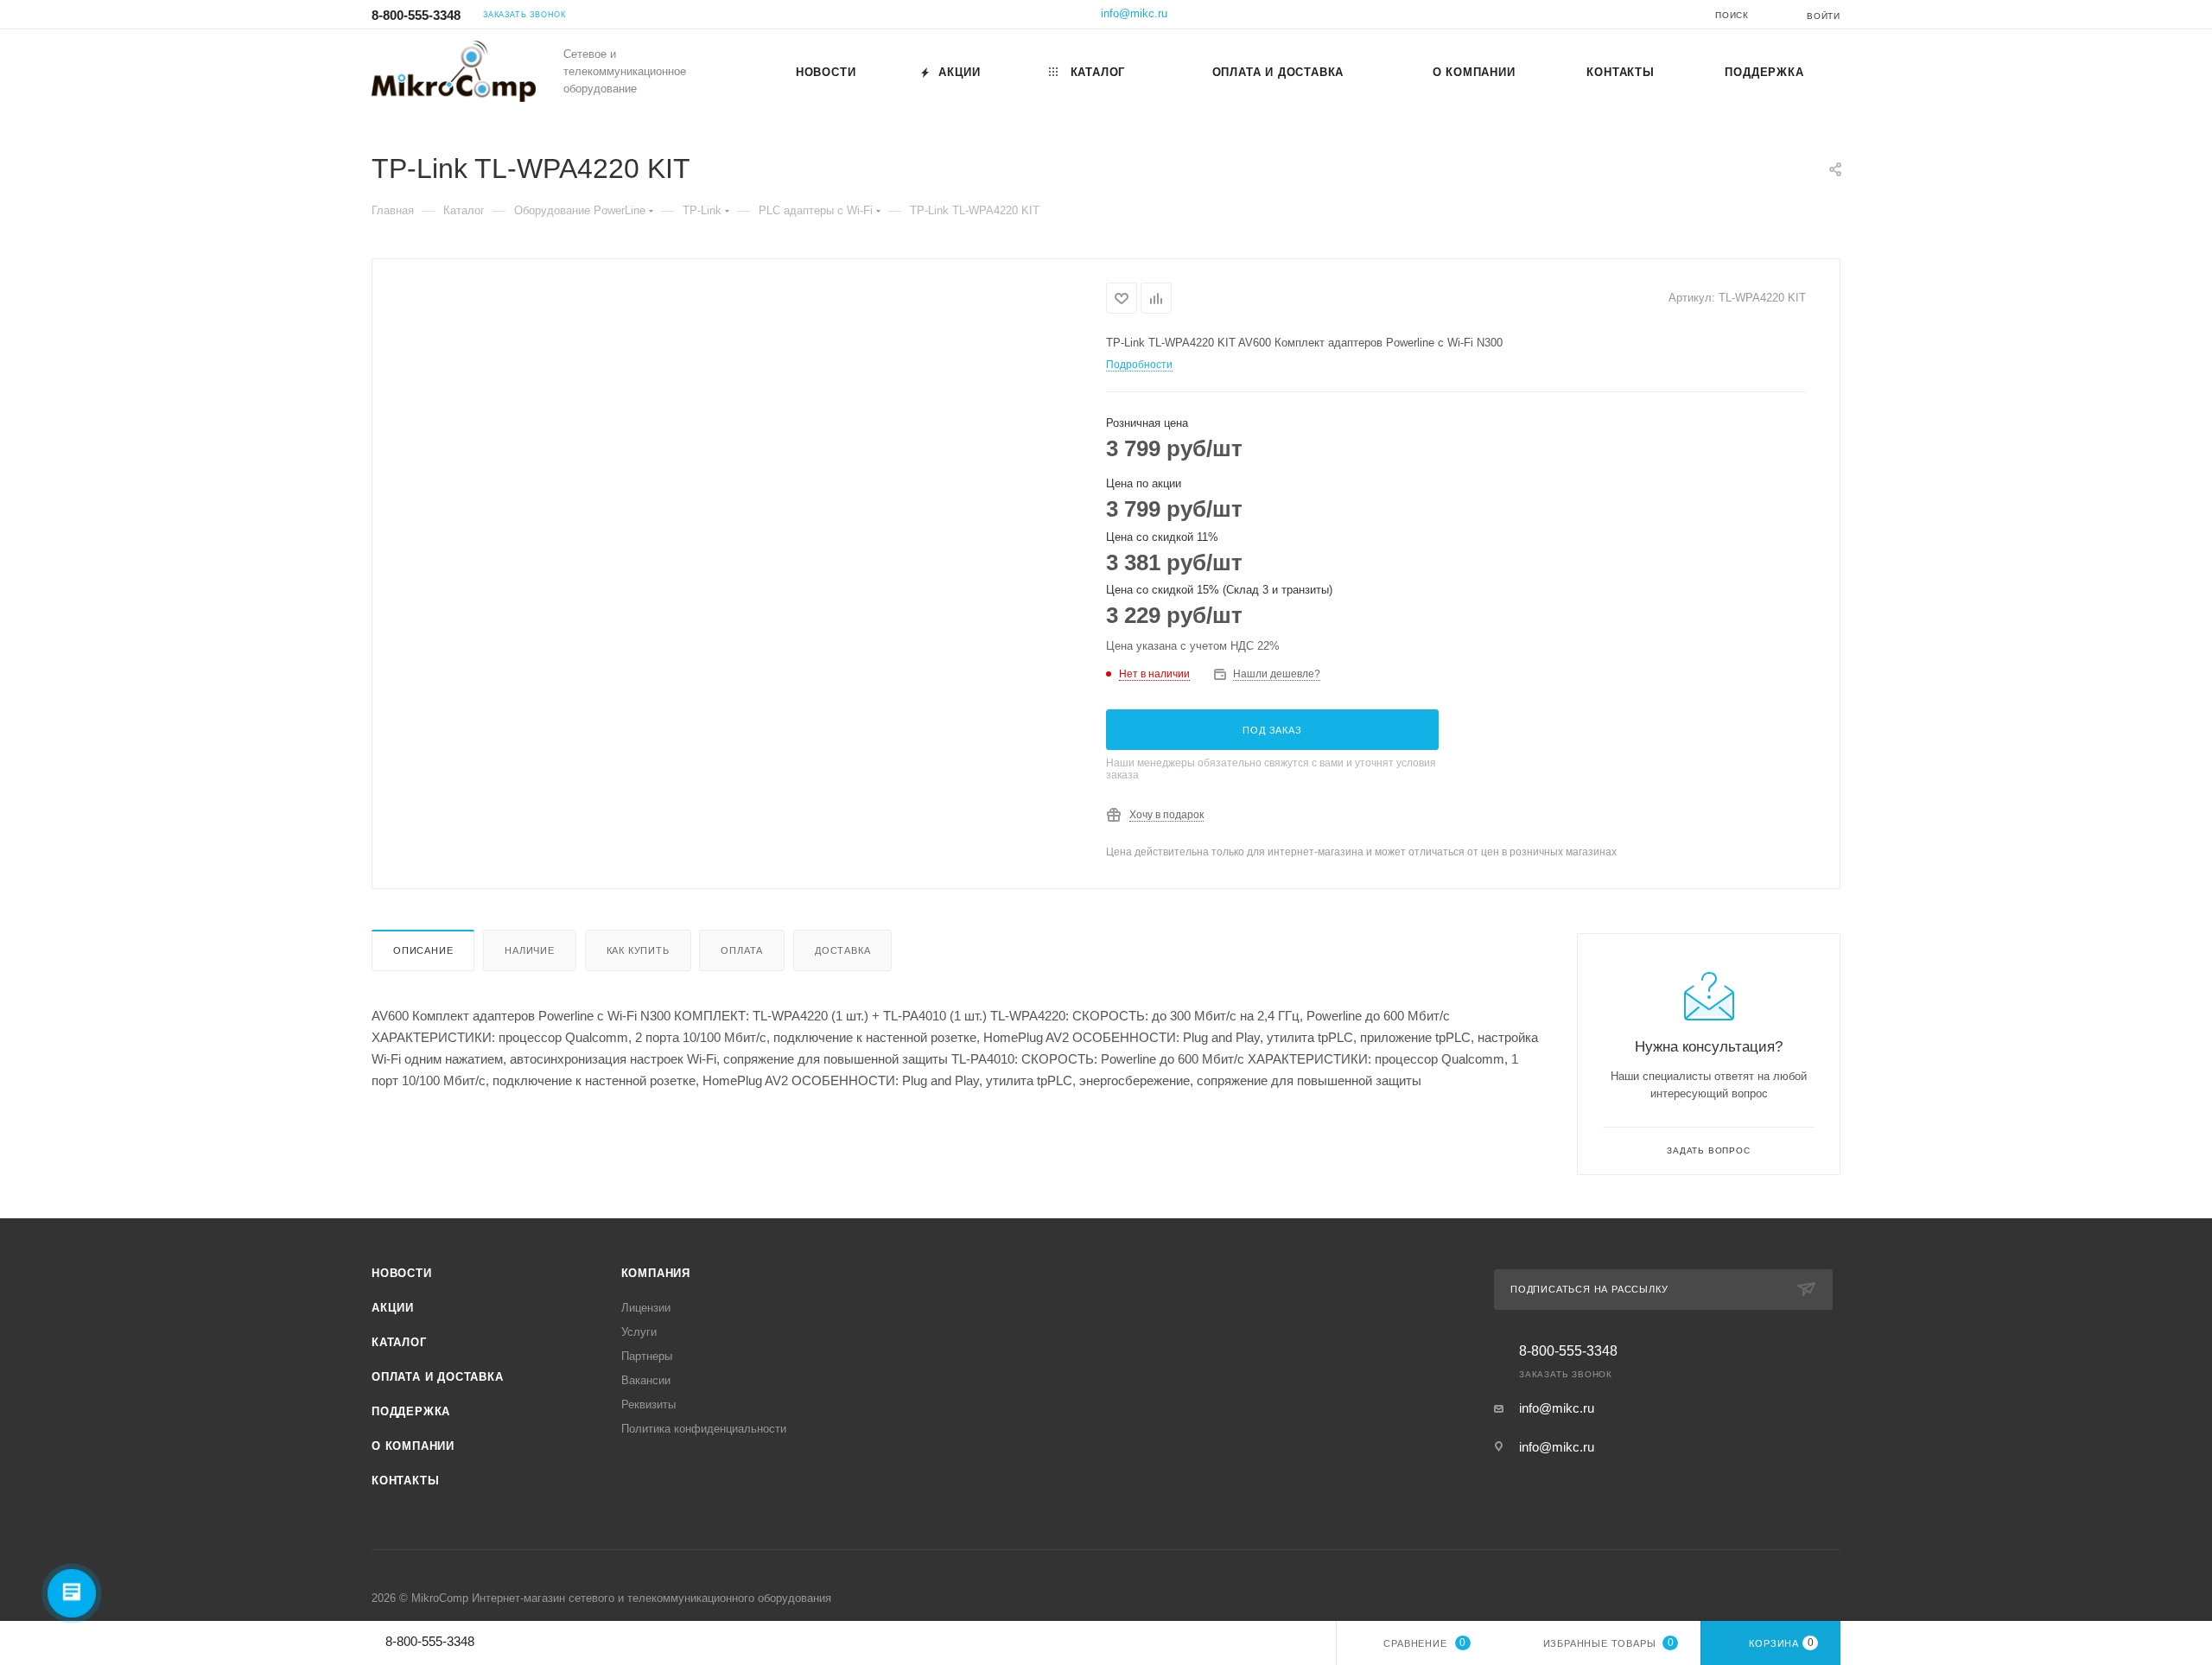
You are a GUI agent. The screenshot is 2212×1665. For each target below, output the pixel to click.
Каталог (399, 1342)
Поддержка (411, 1411)
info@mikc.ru (1134, 13)
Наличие (530, 950)
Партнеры (647, 1356)
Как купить (638, 950)
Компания (656, 1273)
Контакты (405, 1481)
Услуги (639, 1332)
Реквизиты (648, 1404)
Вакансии (646, 1380)
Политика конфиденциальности (704, 1429)
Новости (402, 1273)
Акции (393, 1308)
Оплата (742, 950)
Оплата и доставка (438, 1377)
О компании (413, 1446)
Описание (423, 950)
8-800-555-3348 (416, 15)
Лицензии (646, 1308)
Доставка (842, 950)
